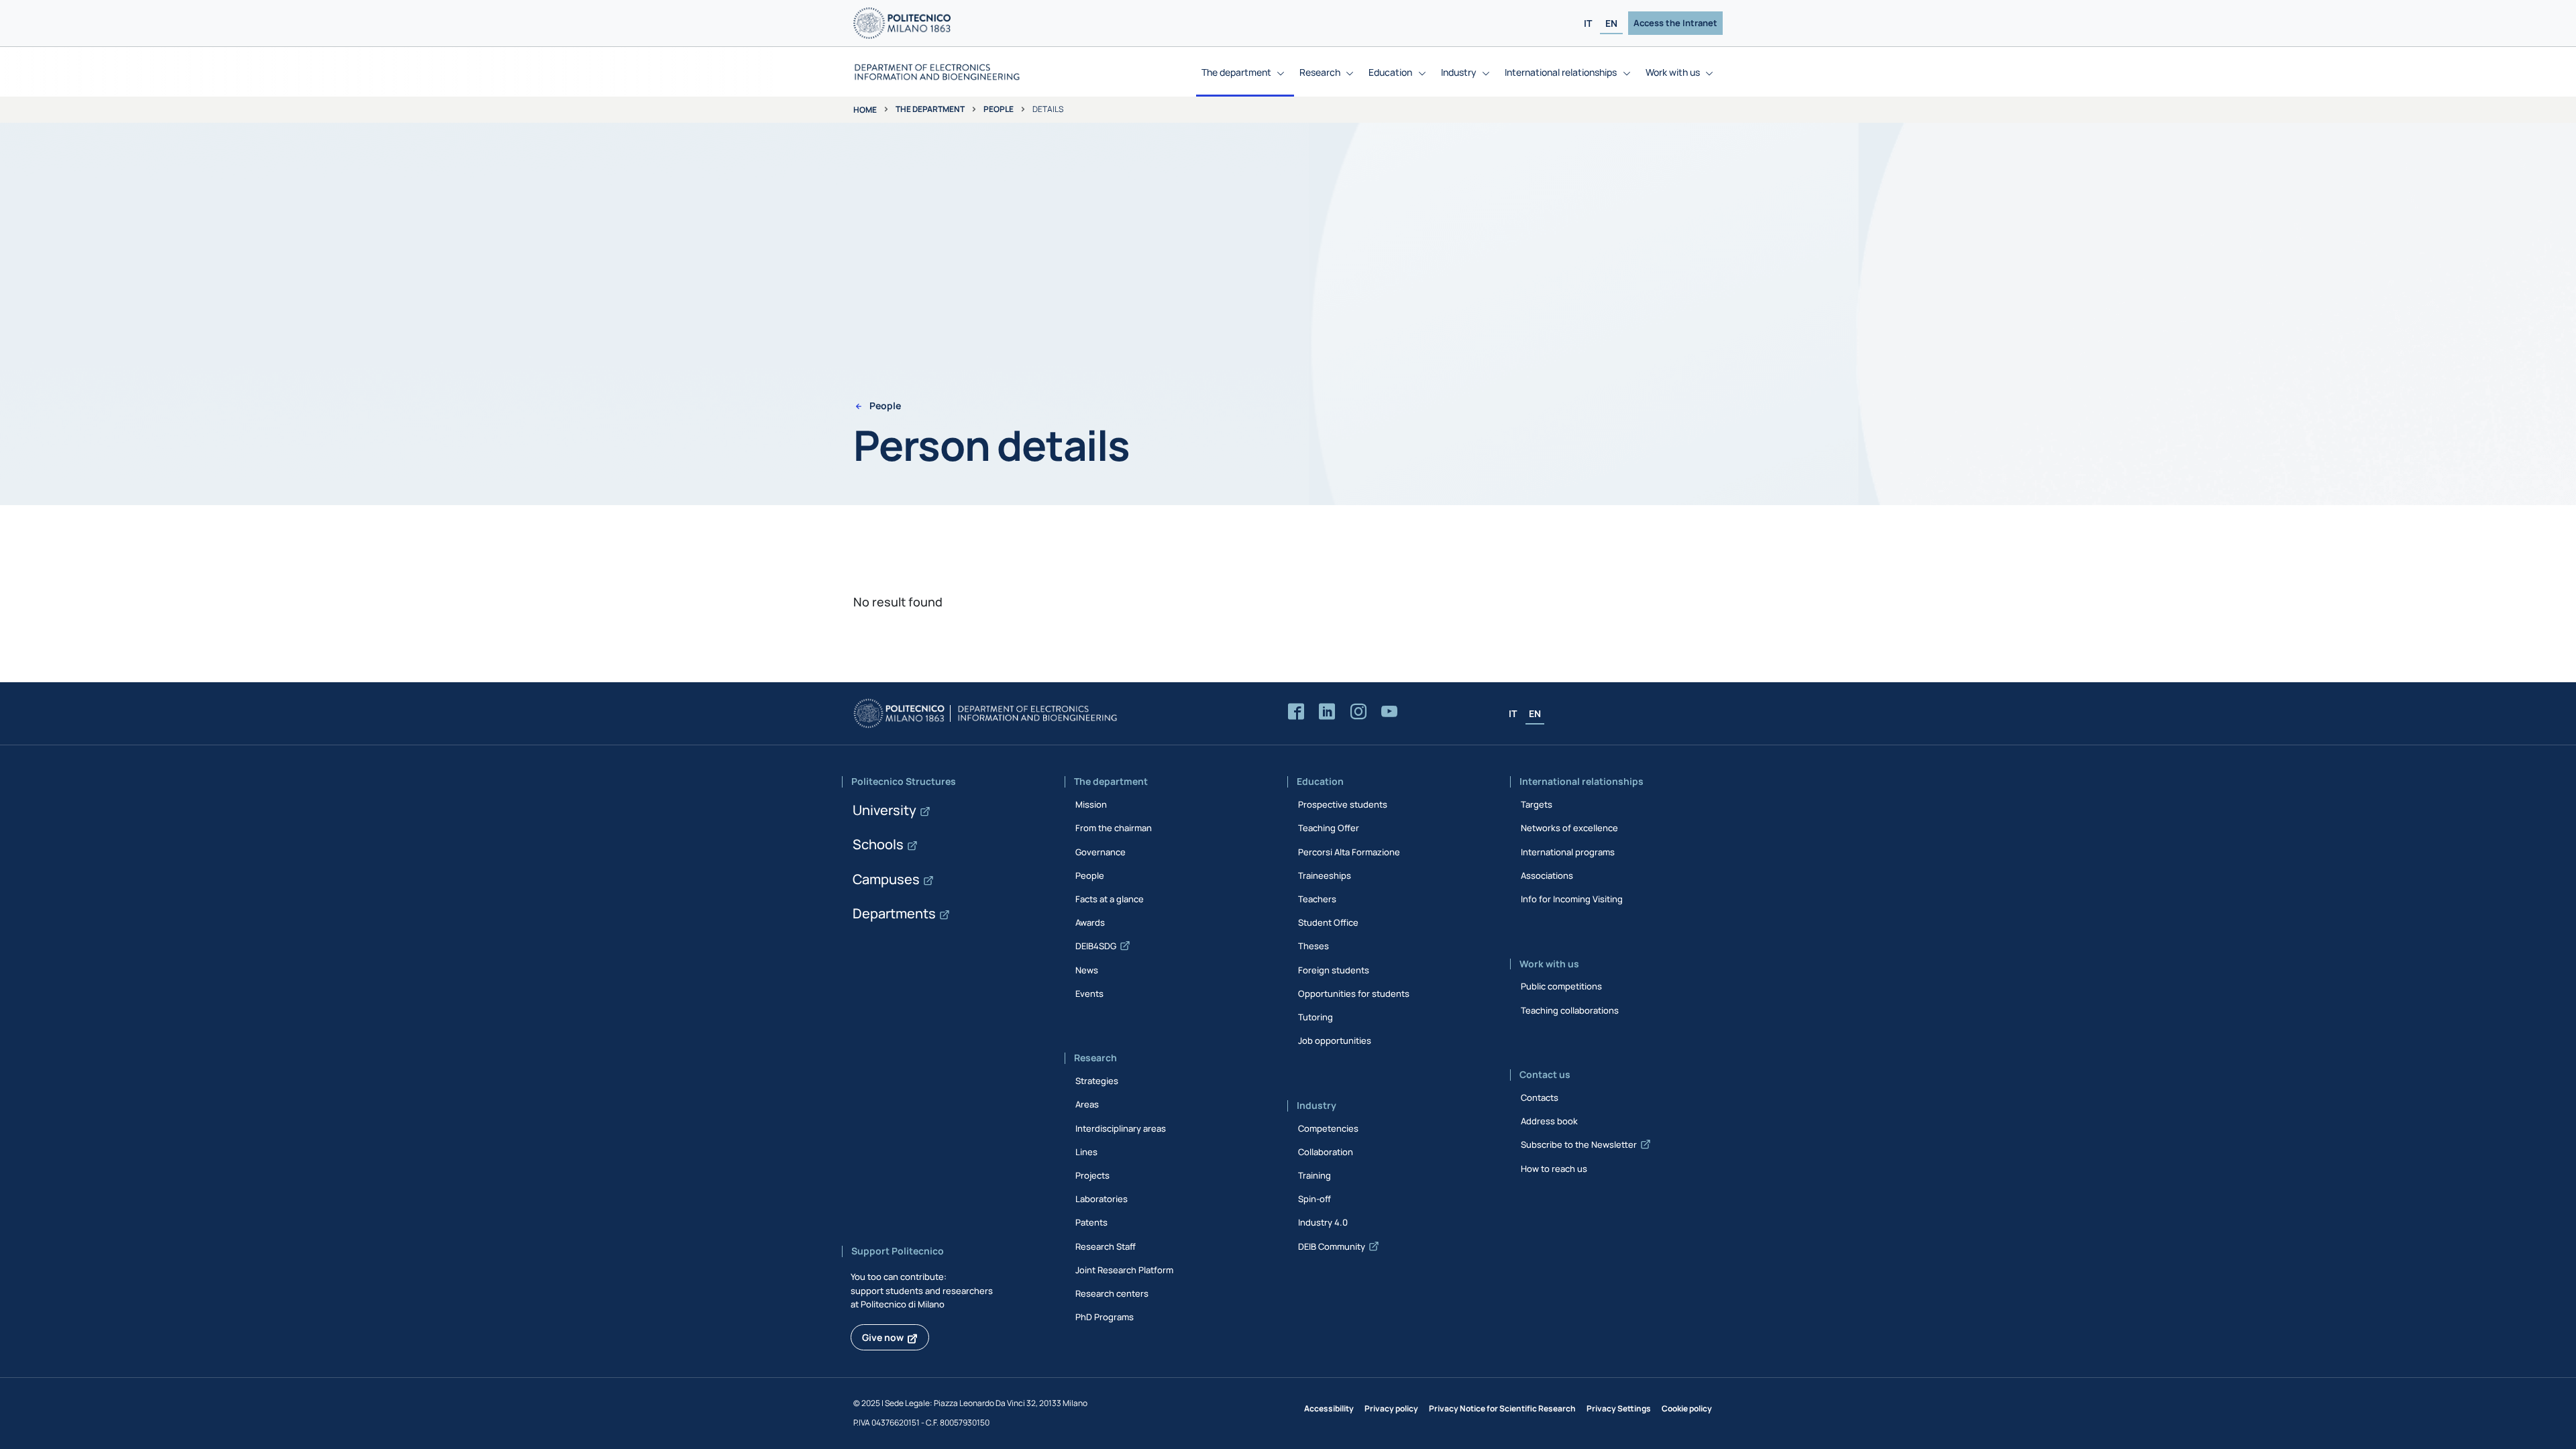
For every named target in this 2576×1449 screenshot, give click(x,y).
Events (1089, 994)
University (884, 810)
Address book (1549, 1121)
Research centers (1112, 1293)
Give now (883, 1337)
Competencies (1328, 1128)
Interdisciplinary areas (1121, 1128)
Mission (1091, 804)
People (999, 109)
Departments (894, 913)
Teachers (1317, 899)
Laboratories (1102, 1199)
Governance (1101, 852)
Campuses (886, 879)
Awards (1090, 922)
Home (865, 110)
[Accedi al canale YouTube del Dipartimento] (1389, 712)
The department (930, 109)
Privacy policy (1391, 1408)
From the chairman (1114, 828)
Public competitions (1561, 986)
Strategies (1097, 1081)
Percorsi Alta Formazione (1349, 852)
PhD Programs (1105, 1317)
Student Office (1328, 922)
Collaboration (1326, 1152)
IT (1588, 23)
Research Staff (1106, 1246)
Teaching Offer (1329, 828)
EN (1611, 23)
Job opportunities (1335, 1040)
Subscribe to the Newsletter (1579, 1144)
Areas (1087, 1104)
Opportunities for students (1354, 994)
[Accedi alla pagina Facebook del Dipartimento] (1296, 712)
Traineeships (1325, 875)
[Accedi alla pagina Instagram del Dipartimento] (1358, 712)
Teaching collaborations (1570, 1010)
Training (1314, 1175)
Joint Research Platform (1124, 1270)
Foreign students (1334, 970)
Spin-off (1314, 1199)
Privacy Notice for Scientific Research (1502, 1408)
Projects (1092, 1175)
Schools (878, 844)
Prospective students (1343, 804)
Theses (1313, 946)
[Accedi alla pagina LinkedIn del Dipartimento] (1327, 712)
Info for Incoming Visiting (1572, 899)
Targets (1537, 804)
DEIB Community (1332, 1246)
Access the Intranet (1675, 23)
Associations (1547, 875)
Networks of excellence (1569, 828)
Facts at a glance (1110, 899)
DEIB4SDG (1096, 946)
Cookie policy (1687, 1408)
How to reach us (1554, 1169)
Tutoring (1316, 1017)
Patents (1091, 1222)
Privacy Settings (1619, 1408)
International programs (1568, 852)
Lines (1086, 1152)
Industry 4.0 (1323, 1222)
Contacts (1540, 1097)
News (1087, 970)
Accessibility (1329, 1408)
